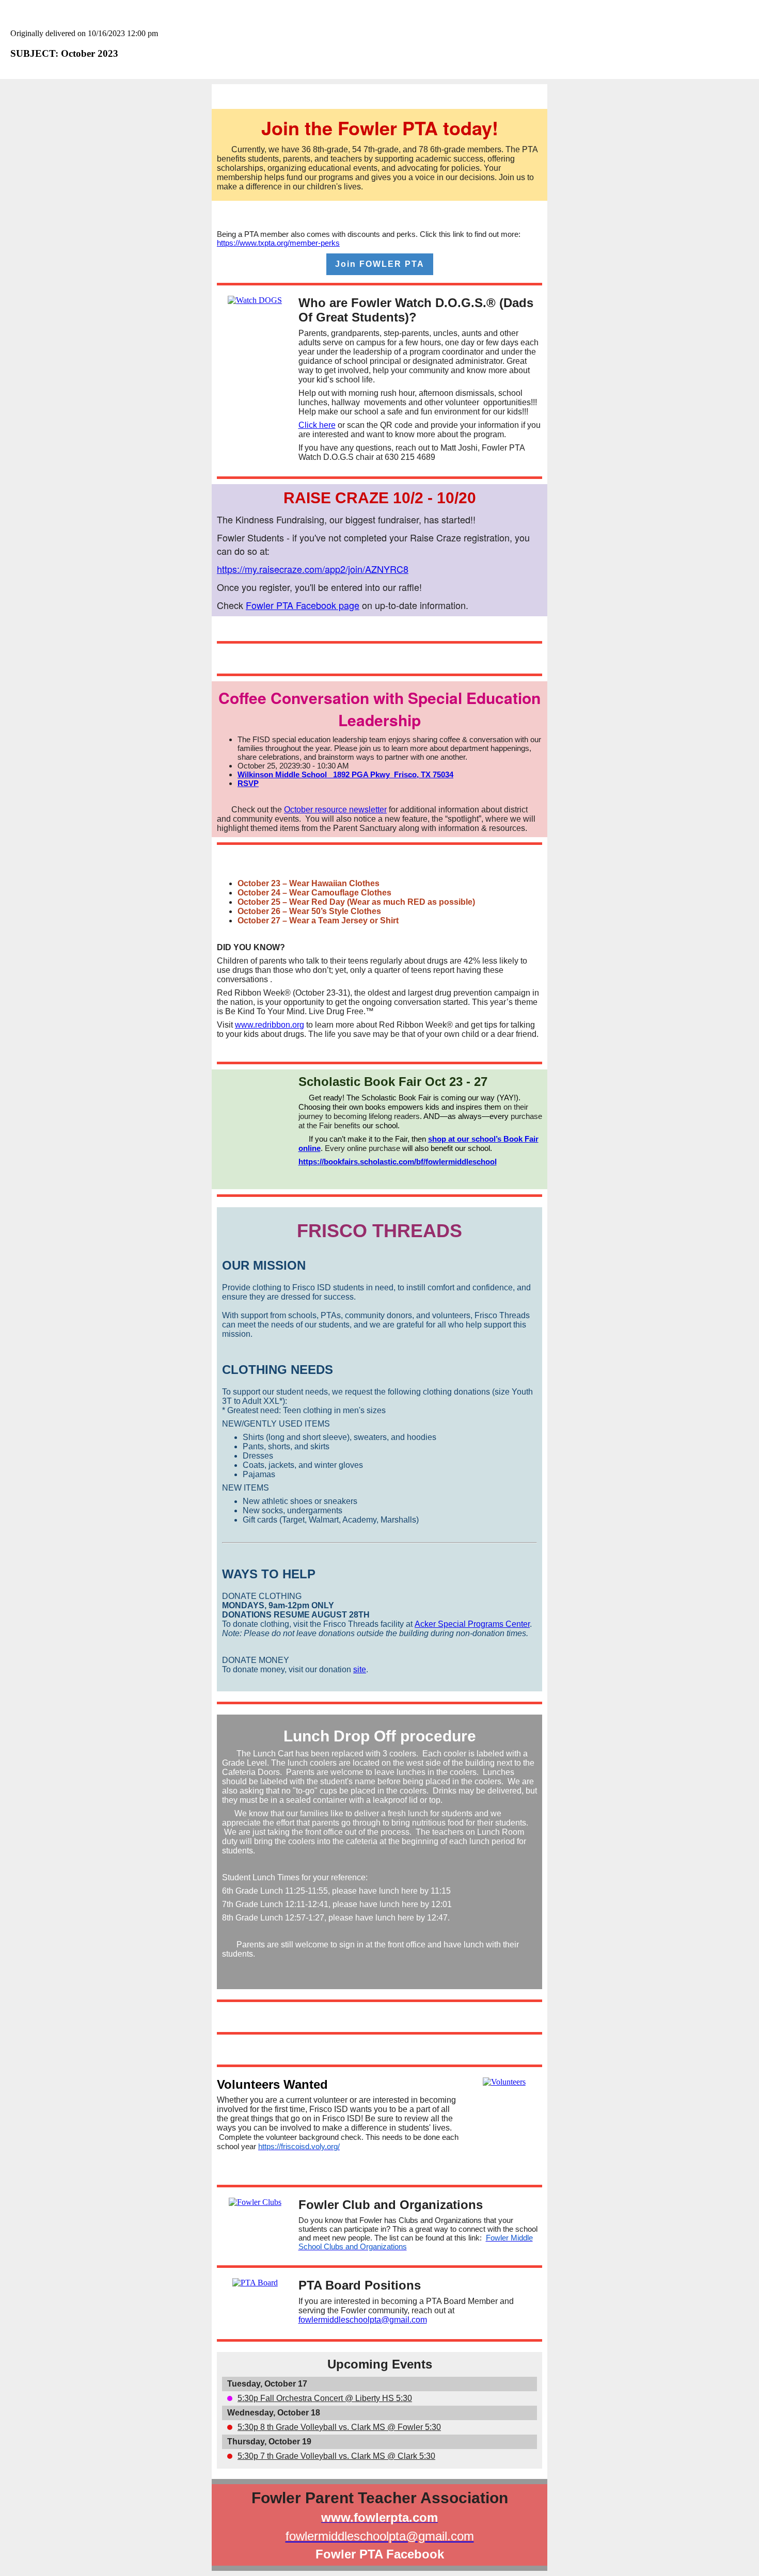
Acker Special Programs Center (472, 1624)
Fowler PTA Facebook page (303, 605)
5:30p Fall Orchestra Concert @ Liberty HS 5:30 (325, 2398)
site (360, 1669)
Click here (317, 425)
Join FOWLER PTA (380, 264)
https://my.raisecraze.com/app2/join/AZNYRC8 (313, 569)
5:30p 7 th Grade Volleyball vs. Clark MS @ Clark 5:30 (336, 2456)
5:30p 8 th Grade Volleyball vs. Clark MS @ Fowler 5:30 (339, 2427)
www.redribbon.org (270, 1025)
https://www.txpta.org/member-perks (278, 243)
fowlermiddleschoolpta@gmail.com (363, 2320)
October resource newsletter (335, 810)
